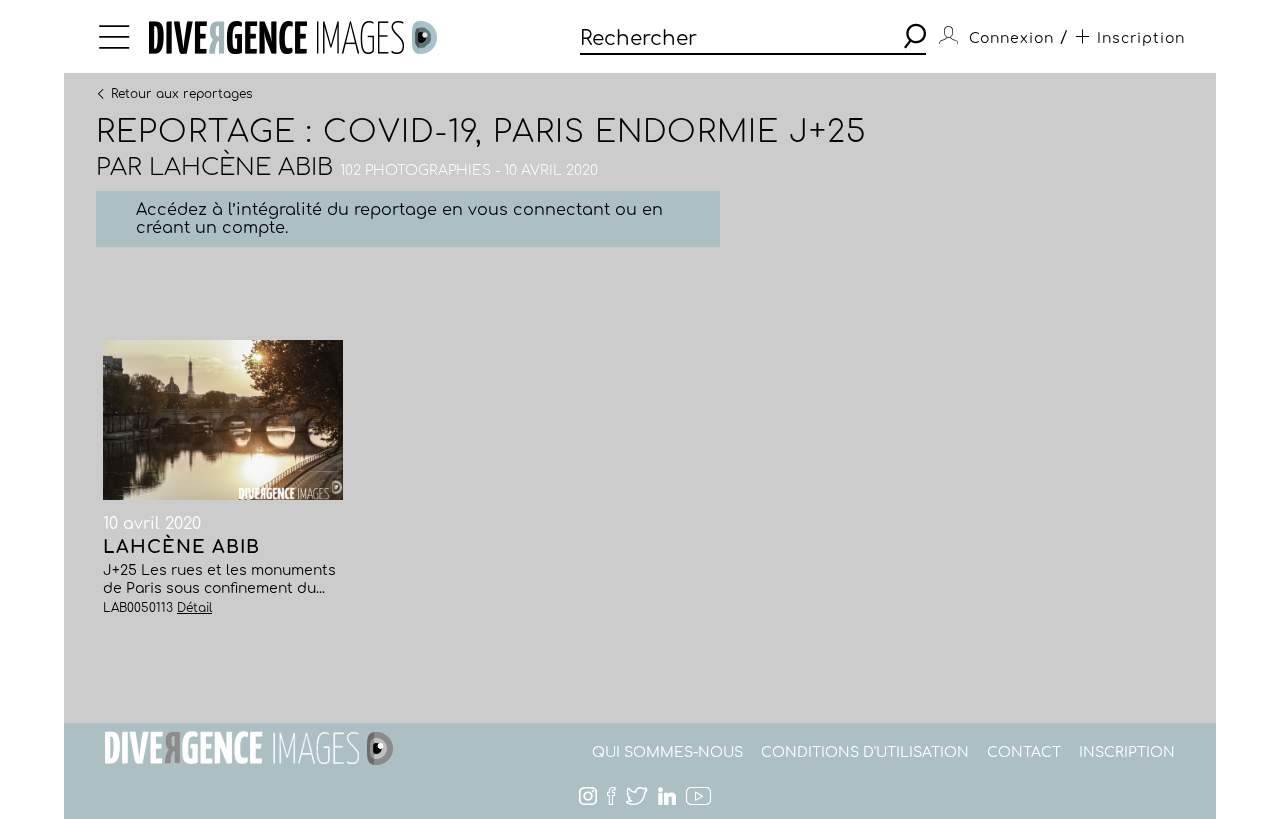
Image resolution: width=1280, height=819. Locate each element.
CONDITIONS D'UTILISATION (865, 752)
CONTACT (1024, 752)
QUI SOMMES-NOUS (667, 752)
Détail (194, 608)
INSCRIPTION (1127, 752)
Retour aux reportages (181, 93)
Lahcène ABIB (241, 167)
